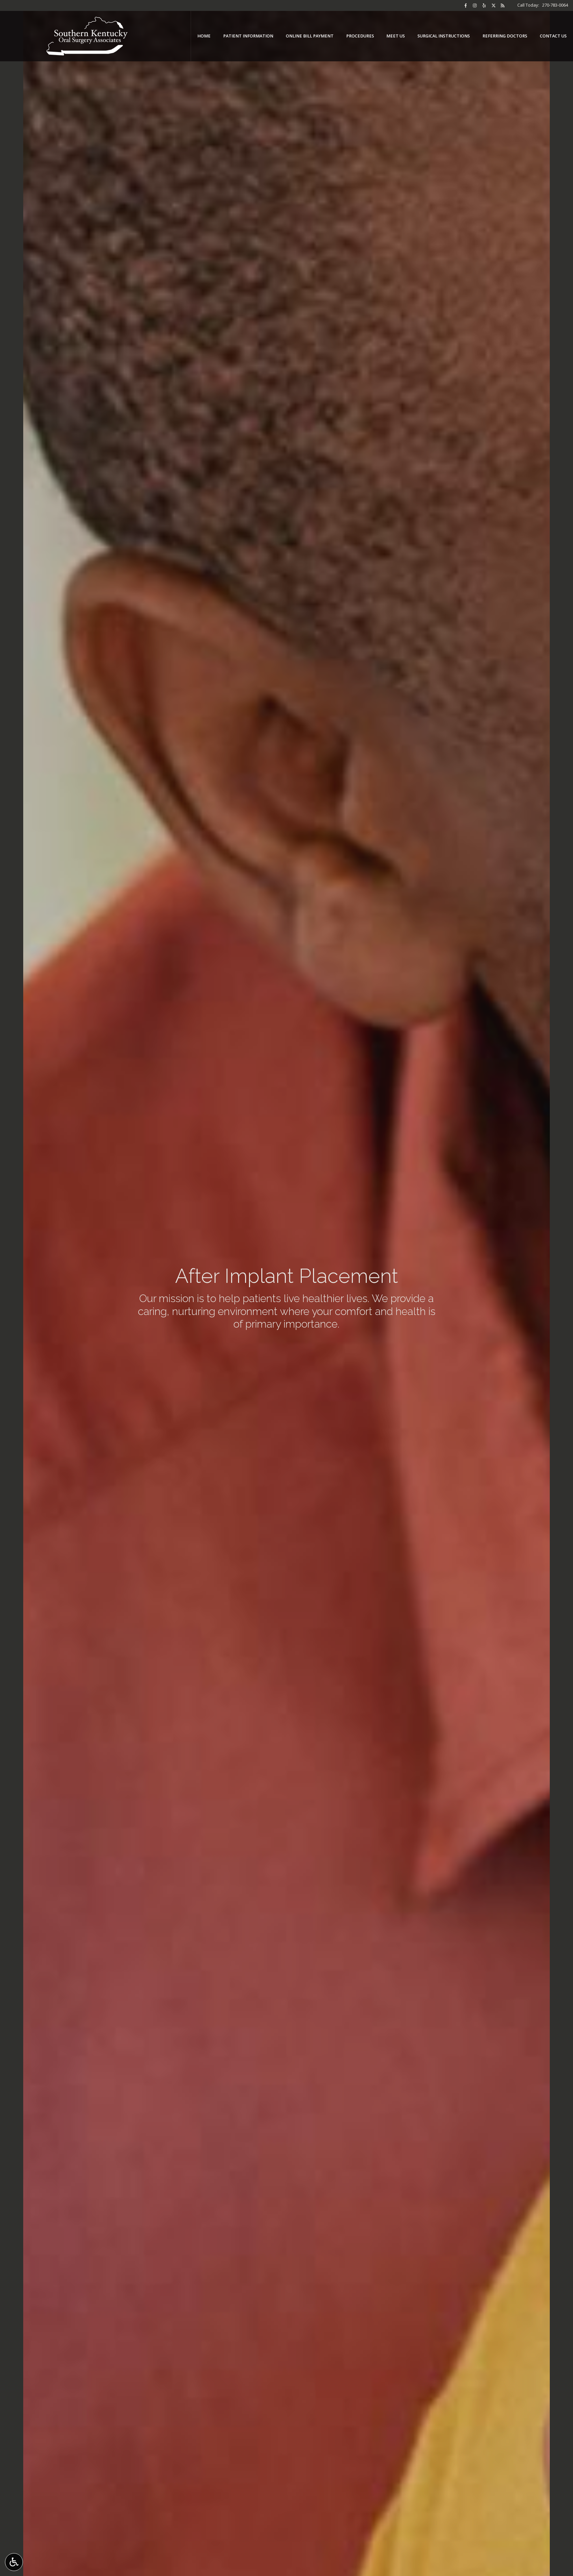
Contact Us (553, 36)
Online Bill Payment (310, 36)
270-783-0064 (555, 5)
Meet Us (396, 36)
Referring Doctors (505, 36)
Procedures (360, 36)
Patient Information (248, 36)
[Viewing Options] (14, 2562)
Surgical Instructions (444, 36)
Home (204, 36)
